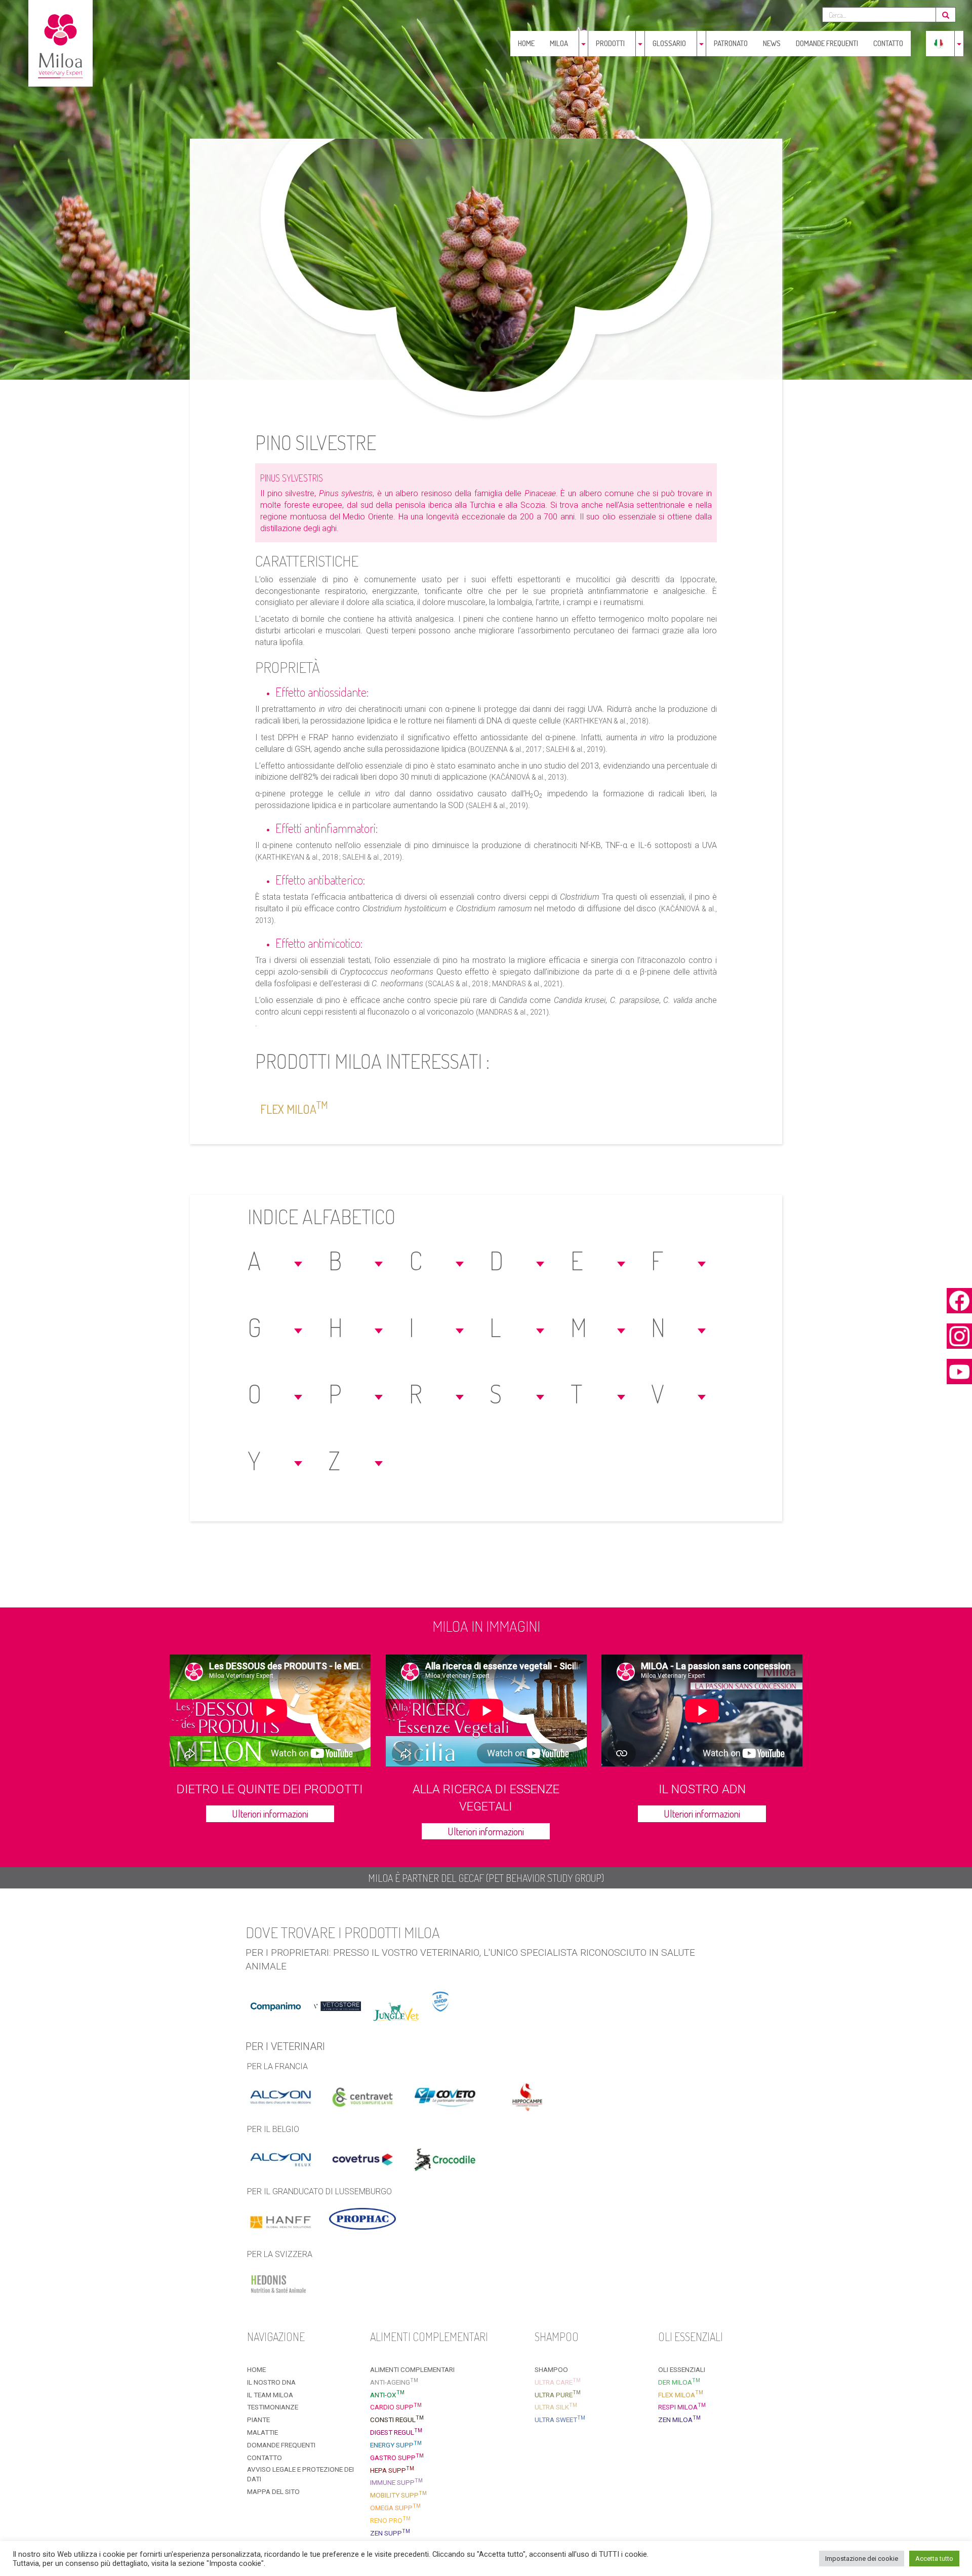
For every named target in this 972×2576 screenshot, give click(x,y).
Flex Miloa (294, 1108)
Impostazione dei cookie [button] (862, 2559)
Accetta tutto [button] (934, 2559)
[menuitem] (939, 44)
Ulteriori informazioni (270, 1814)
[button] (276, 1260)
